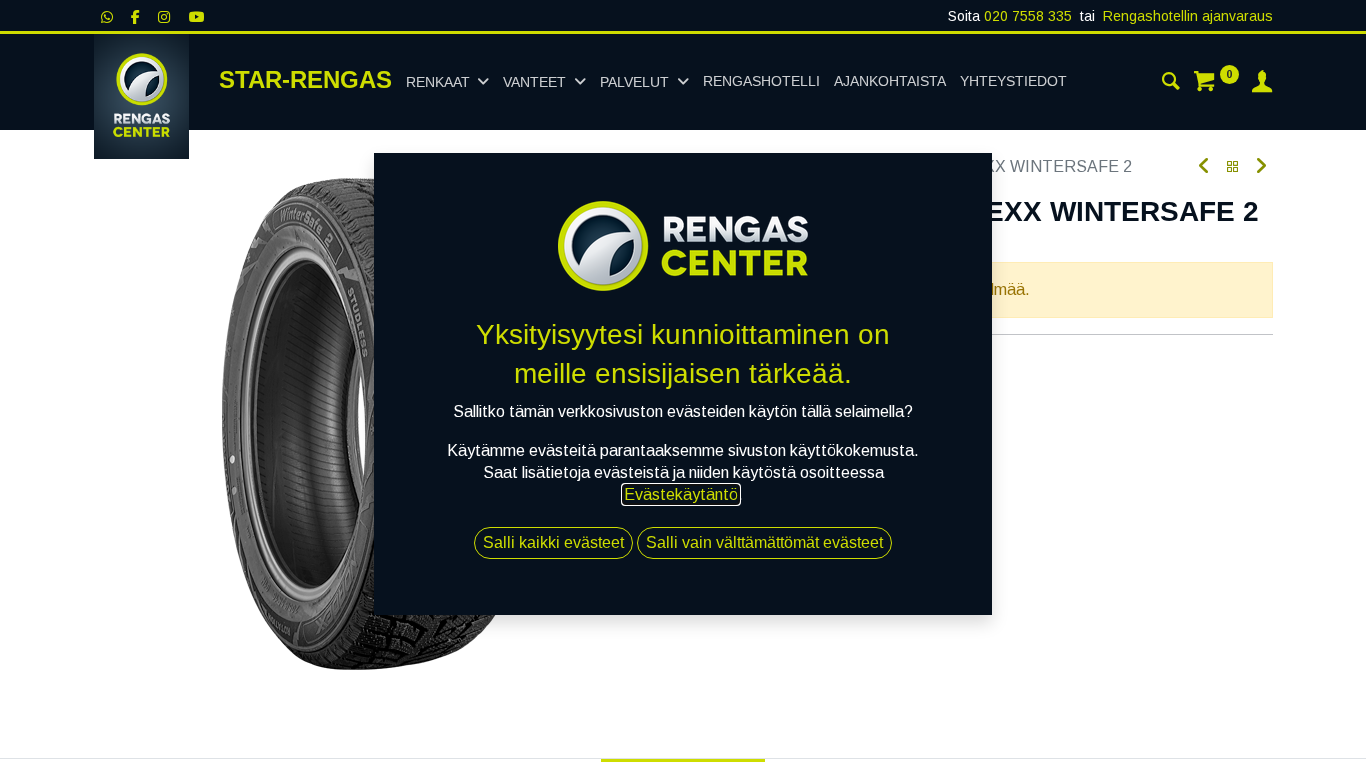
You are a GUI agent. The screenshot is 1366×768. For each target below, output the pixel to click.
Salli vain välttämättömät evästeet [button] (764, 542)
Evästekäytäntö (681, 494)
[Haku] (1171, 84)
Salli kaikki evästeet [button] (553, 542)
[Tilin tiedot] (1262, 84)
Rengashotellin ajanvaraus (1188, 16)
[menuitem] (761, 82)
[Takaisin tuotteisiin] (1233, 167)
